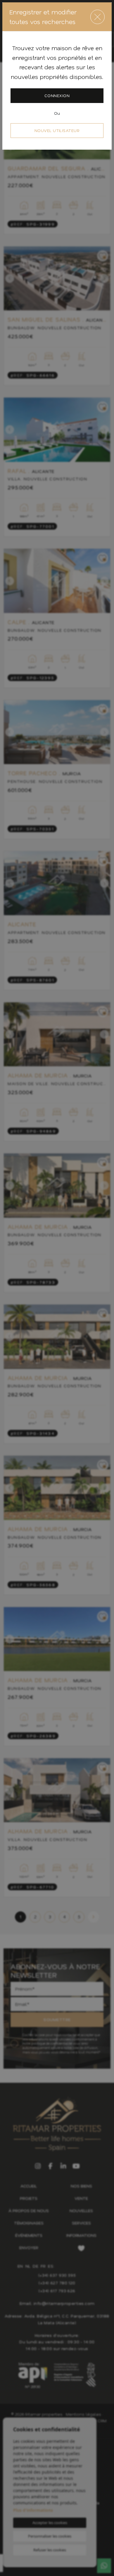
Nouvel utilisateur (57, 130)
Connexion (57, 96)
